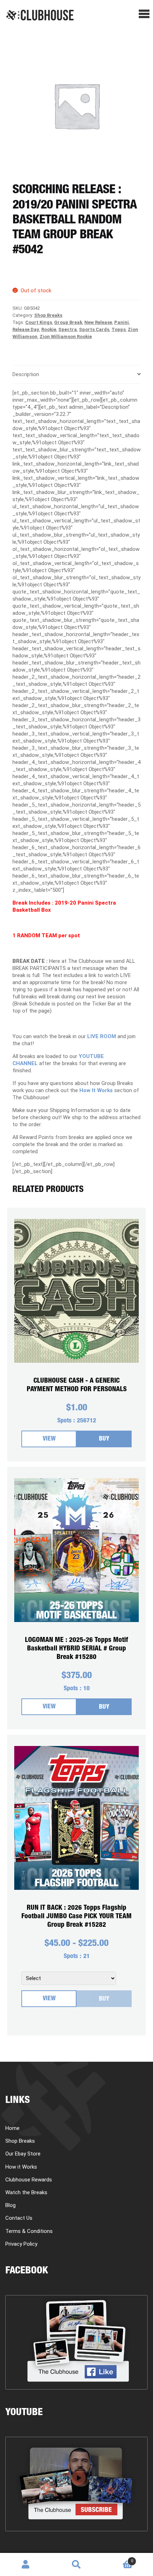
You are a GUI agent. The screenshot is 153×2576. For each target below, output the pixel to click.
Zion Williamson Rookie (66, 337)
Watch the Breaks (26, 2192)
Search (76, 2565)
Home (12, 2128)
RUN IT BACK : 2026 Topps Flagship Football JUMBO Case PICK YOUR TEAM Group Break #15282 (76, 1917)
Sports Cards (94, 329)
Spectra (68, 329)
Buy (104, 1439)
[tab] (76, 375)
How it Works (21, 2167)
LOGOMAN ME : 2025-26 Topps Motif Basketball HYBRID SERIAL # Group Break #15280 (76, 1649)
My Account (25, 2565)
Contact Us (19, 2218)
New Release (98, 322)
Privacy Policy (21, 2244)
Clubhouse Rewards (29, 2180)
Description (26, 374)
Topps (118, 329)
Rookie (49, 329)
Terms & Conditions (29, 2231)
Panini (122, 322)
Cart (118, 2558)
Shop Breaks (48, 315)
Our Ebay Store (23, 2154)
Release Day (26, 329)
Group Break (68, 322)
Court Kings (39, 322)
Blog (10, 2205)
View (49, 1439)
